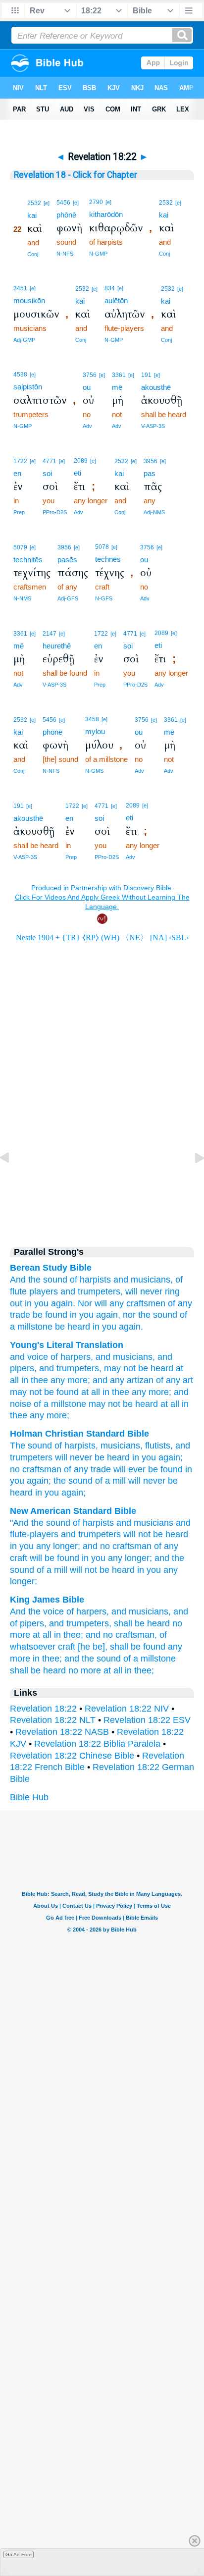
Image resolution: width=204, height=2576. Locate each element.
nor (129, 1315)
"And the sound (40, 1523)
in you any (30, 1546)
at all (89, 1392)
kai (32, 215)
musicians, (152, 1280)
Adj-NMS (154, 512)
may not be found (44, 1392)
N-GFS (104, 598)
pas (150, 473)
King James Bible (47, 1600)
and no (96, 1546)
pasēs (67, 560)
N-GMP (98, 254)
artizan (139, 1380)
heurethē (57, 646)
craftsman (42, 1469)
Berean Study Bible (51, 1268)
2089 (81, 461)
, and (101, 1357)
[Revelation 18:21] (12, 1180)
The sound (31, 1446)
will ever (129, 1469)
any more (68, 1380)
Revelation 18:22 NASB (62, 1732)
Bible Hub (29, 1797)
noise (21, 1404)
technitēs (28, 560)
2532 (34, 203)
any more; (48, 1415)
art (187, 1380)
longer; (67, 1546)
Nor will (92, 1303)
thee (38, 1380)
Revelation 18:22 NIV (127, 1709)
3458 (92, 719)
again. (63, 1303)
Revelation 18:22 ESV (147, 1720)
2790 (96, 202)
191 (146, 375)
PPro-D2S (55, 512)
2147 (50, 634)
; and (98, 1380)
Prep (19, 512)
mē (117, 387)
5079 (20, 547)
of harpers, (88, 1611)
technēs (108, 559)
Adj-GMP (24, 340)
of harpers (69, 1357)
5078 (102, 547)
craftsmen (146, 1303)
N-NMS (22, 598)
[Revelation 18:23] (192, 1180)
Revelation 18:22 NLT (53, 1720)
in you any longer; (117, 1558)
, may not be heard (136, 1368)
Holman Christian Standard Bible (79, 1434)
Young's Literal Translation (67, 1345)
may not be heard (122, 1404)
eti (77, 473)
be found (50, 1315)
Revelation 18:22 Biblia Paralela (97, 1744)
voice (36, 1357)
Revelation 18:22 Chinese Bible (72, 1756)
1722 (20, 461)
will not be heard (156, 1534)
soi (47, 473)
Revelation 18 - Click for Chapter (76, 175)
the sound (48, 1280)
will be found (54, 1558)
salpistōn (28, 387)
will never (74, 1457)
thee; (73, 1635)
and (121, 1280)
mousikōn (29, 300)
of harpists (90, 1280)
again (169, 1457)
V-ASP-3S (153, 426)
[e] (47, 203)
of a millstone (59, 1404)
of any (180, 1303)
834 (110, 288)
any (117, 1303)
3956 (151, 461)
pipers (22, 1368)
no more (85, 1670)
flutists (158, 1446)
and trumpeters (91, 1534)
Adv (87, 426)
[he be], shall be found (122, 1647)
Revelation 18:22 (43, 1709)
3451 (20, 288)
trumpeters (76, 1368)
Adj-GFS (68, 598)
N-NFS (65, 254)
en (17, 473)
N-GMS (94, 771)
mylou (95, 731)
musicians (131, 1357)
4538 (20, 375)
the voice (46, 1611)
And (18, 1280)
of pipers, (28, 1623)
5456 (63, 203)
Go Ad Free (19, 2554)
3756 (90, 375)
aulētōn (116, 300)
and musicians (145, 1523)
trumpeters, (100, 1291)
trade (20, 1315)
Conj (33, 254)
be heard (73, 1327)
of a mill (110, 1481)
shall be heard (142, 1623)
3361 (119, 375)
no (15, 1469)
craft (19, 1558)
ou (87, 387)
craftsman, (136, 1635)
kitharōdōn (106, 214)
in (28, 1303)
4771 (50, 461)
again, (108, 1315)
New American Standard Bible (73, 1511)
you (41, 1303)
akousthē (156, 387)
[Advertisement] (102, 1151)
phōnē (66, 215)
